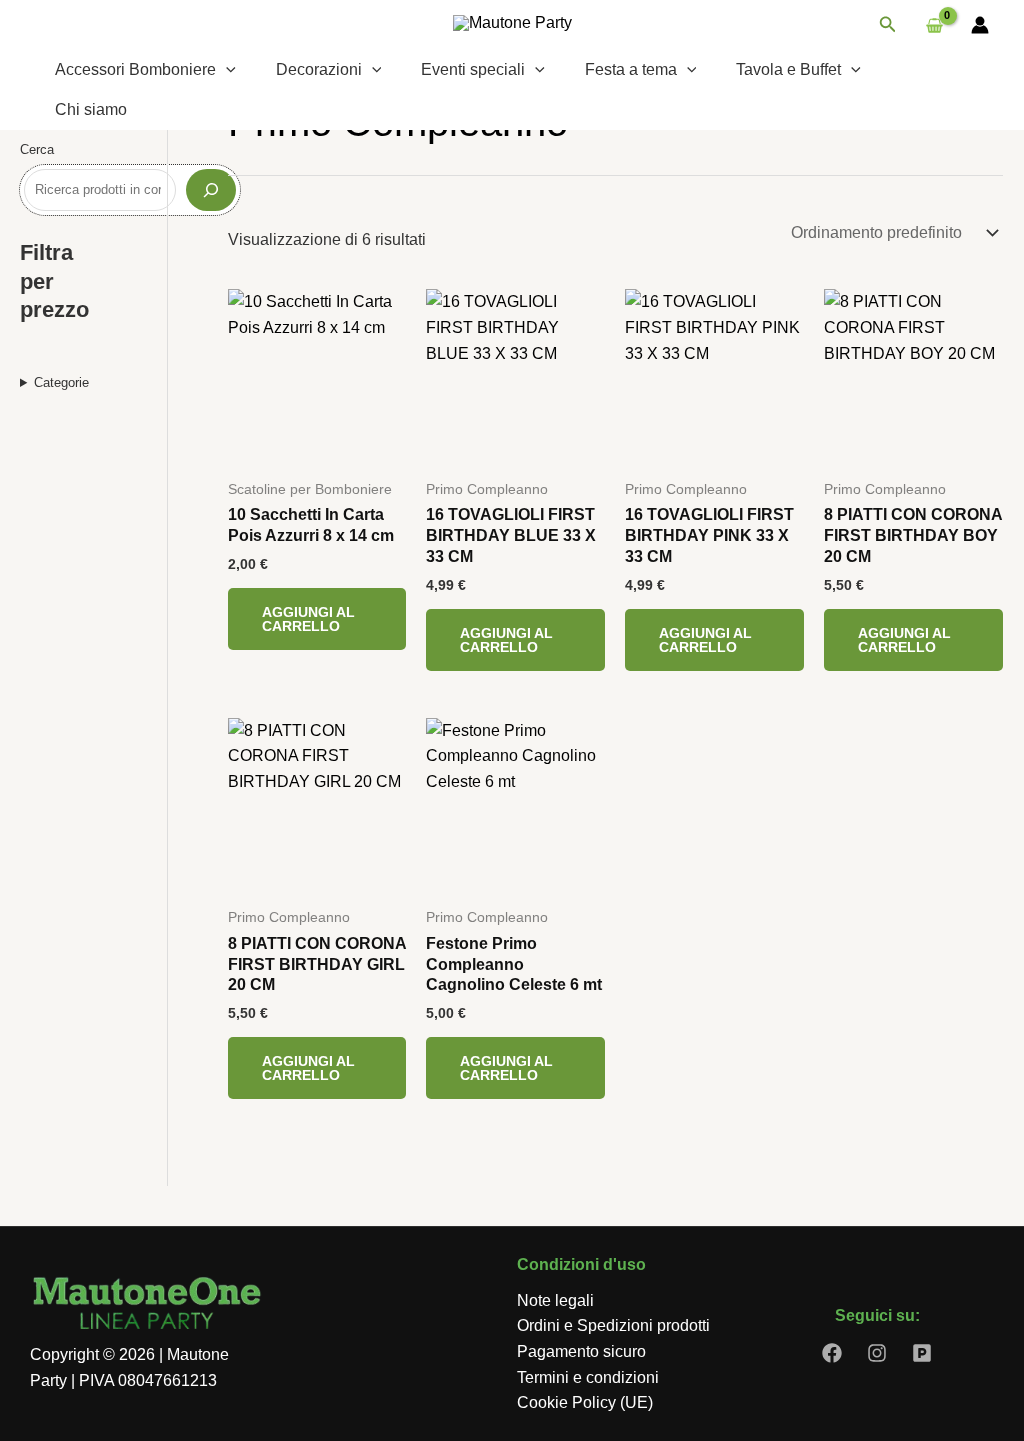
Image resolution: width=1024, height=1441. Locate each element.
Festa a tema (631, 69)
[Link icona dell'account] (980, 25)
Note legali (555, 1300)
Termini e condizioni (588, 1377)
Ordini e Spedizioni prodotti (613, 1325)
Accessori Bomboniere (135, 69)
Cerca (37, 149)
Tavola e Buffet (788, 69)
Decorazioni (319, 69)
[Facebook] (832, 1353)
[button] (888, 25)
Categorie (61, 382)
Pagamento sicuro (581, 1351)
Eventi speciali (473, 69)
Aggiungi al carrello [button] (308, 619)
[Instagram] (877, 1353)
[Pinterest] (922, 1353)
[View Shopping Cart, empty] (934, 25)
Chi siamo (91, 109)
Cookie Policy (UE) (585, 1402)
